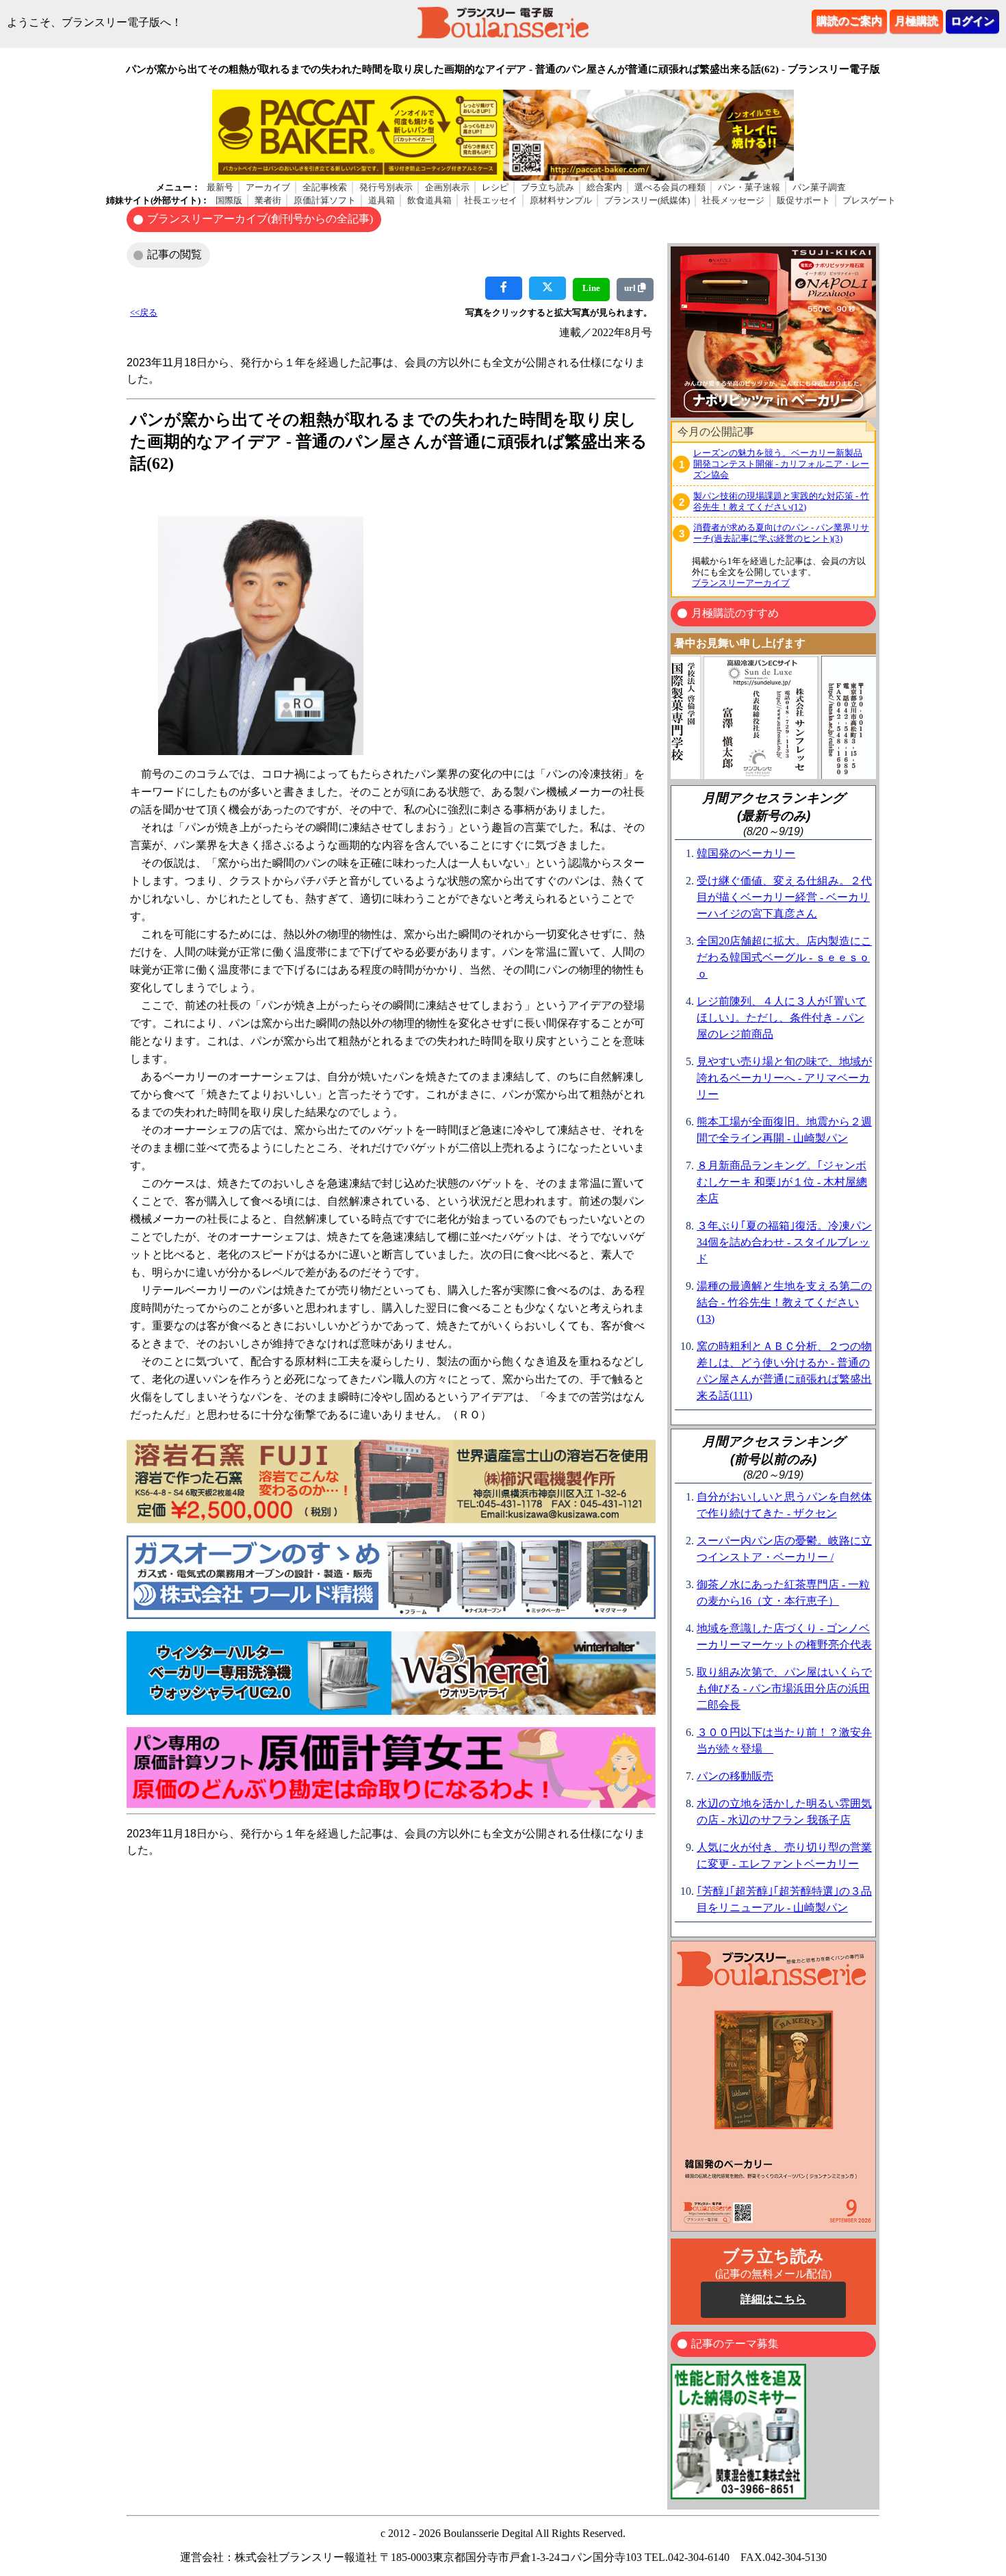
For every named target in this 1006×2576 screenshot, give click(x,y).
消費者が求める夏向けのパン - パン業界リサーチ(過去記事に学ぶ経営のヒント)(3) (781, 533)
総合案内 (604, 187)
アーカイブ (268, 187)
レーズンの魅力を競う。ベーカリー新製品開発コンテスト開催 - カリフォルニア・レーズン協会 (781, 464)
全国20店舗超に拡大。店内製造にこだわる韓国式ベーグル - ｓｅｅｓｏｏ (784, 957)
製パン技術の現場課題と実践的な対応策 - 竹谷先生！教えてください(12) (781, 501)
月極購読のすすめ (735, 613)
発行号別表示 (386, 187)
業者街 (268, 200)
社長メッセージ (733, 200)
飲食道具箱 (429, 200)
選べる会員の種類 (670, 187)
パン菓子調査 (819, 187)
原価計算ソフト (325, 200)
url (631, 288)
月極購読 (916, 21)
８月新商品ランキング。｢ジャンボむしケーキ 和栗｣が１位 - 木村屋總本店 (782, 1182)
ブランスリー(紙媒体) (647, 200)
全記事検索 (325, 187)
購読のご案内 (849, 21)
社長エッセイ (491, 200)
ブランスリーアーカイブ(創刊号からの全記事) (260, 219)
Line (591, 288)
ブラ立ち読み (547, 187)
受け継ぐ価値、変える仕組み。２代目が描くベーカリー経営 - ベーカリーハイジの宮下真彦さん (784, 897)
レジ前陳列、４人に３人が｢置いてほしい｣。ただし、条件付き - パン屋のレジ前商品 (782, 1018)
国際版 (229, 200)
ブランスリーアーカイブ (741, 583)
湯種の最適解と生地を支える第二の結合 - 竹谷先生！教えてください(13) (784, 1302)
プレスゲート (869, 200)
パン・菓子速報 (749, 187)
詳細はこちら (773, 2299)
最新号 (220, 187)
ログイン (972, 21)
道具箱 (382, 200)
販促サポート (803, 200)
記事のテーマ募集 (735, 2344)
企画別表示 (447, 187)
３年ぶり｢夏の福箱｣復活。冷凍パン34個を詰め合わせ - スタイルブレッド (784, 1242)
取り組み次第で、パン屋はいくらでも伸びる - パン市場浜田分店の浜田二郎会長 (784, 1688)
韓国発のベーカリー (746, 853)
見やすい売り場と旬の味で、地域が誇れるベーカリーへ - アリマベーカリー (784, 1078)
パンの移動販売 (735, 1776)
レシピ (495, 187)
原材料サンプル (561, 200)
